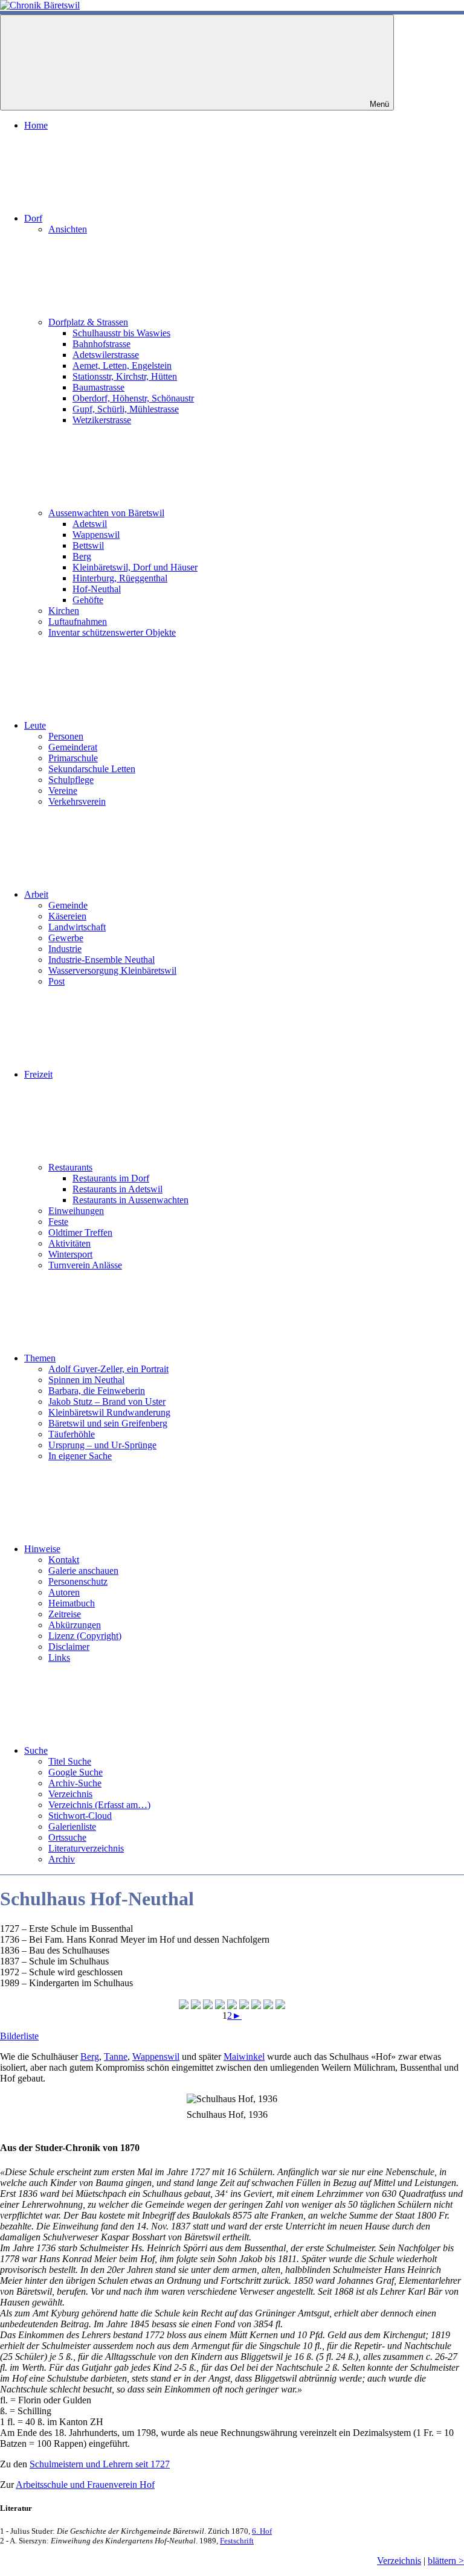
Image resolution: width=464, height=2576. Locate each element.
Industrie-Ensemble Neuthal (101, 960)
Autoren (64, 1592)
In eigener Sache (80, 1456)
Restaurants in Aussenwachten (130, 1200)
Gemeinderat (73, 747)
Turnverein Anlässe (85, 1265)
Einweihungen (76, 1211)
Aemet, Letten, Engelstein (122, 366)
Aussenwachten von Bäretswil (106, 513)
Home (36, 125)
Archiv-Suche (75, 1783)
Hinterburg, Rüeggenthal (120, 578)
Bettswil (88, 545)
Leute (35, 725)
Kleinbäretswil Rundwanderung (109, 1412)
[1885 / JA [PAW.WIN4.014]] (256, 2004)
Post (56, 981)
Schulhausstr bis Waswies (121, 333)
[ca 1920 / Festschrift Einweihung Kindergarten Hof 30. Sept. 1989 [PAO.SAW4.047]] (208, 2004)
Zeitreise (65, 1614)
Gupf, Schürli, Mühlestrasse (126, 409)
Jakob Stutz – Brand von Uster (107, 1401)
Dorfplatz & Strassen (88, 322)
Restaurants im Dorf (111, 1178)
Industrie (65, 949)
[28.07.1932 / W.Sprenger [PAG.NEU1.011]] (268, 2004)
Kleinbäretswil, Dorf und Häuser (135, 567)
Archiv (62, 1859)
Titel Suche (70, 1761)
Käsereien (67, 916)
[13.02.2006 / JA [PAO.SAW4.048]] (220, 2004)
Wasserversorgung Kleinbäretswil (112, 970)
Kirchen (64, 611)
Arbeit (36, 894)
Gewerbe (66, 938)
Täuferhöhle (72, 1434)
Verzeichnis (70, 1794)
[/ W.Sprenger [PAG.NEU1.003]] (280, 2004)
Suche (36, 1750)
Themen (40, 1358)
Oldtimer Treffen (80, 1232)
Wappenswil (96, 535)
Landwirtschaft (77, 927)
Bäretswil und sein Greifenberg (108, 1423)
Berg (82, 556)
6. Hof (262, 2531)
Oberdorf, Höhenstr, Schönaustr (133, 398)
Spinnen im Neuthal (86, 1380)
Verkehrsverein (77, 801)
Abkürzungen (75, 1625)
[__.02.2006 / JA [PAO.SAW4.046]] (184, 2004)
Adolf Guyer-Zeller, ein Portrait (108, 1369)
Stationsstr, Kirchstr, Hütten (125, 376)
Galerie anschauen (83, 1571)
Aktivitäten (69, 1243)
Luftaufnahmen (78, 622)
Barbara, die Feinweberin (97, 1391)
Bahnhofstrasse (101, 344)
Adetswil (90, 524)
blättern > (446, 2561)
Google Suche (76, 1772)
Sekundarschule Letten (92, 769)
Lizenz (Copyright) (85, 1636)
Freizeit (38, 1074)
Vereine (63, 791)
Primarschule (73, 758)
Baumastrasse (98, 387)
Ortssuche (67, 1837)
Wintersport (70, 1254)
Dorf (33, 218)
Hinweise (42, 1549)
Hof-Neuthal (97, 589)
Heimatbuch (72, 1603)
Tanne (116, 2057)
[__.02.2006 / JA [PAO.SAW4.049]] (232, 2004)
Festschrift (237, 2541)
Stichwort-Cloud (80, 1816)
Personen (66, 736)
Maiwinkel (244, 2057)
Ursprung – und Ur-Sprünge (102, 1445)
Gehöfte (88, 600)
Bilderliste (19, 2036)
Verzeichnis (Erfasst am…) (99, 1805)
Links (59, 1657)
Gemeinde (68, 905)
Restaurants (70, 1167)
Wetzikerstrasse (102, 420)
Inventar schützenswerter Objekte (112, 632)
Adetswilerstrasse (106, 355)
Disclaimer (69, 1647)
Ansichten (68, 229)
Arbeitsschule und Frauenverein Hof (85, 2485)
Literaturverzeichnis (86, 1848)
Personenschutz (78, 1581)
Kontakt (64, 1560)
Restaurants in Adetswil (118, 1189)
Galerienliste (72, 1827)
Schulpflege (71, 780)
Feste (58, 1222)
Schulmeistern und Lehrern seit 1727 (100, 2464)
